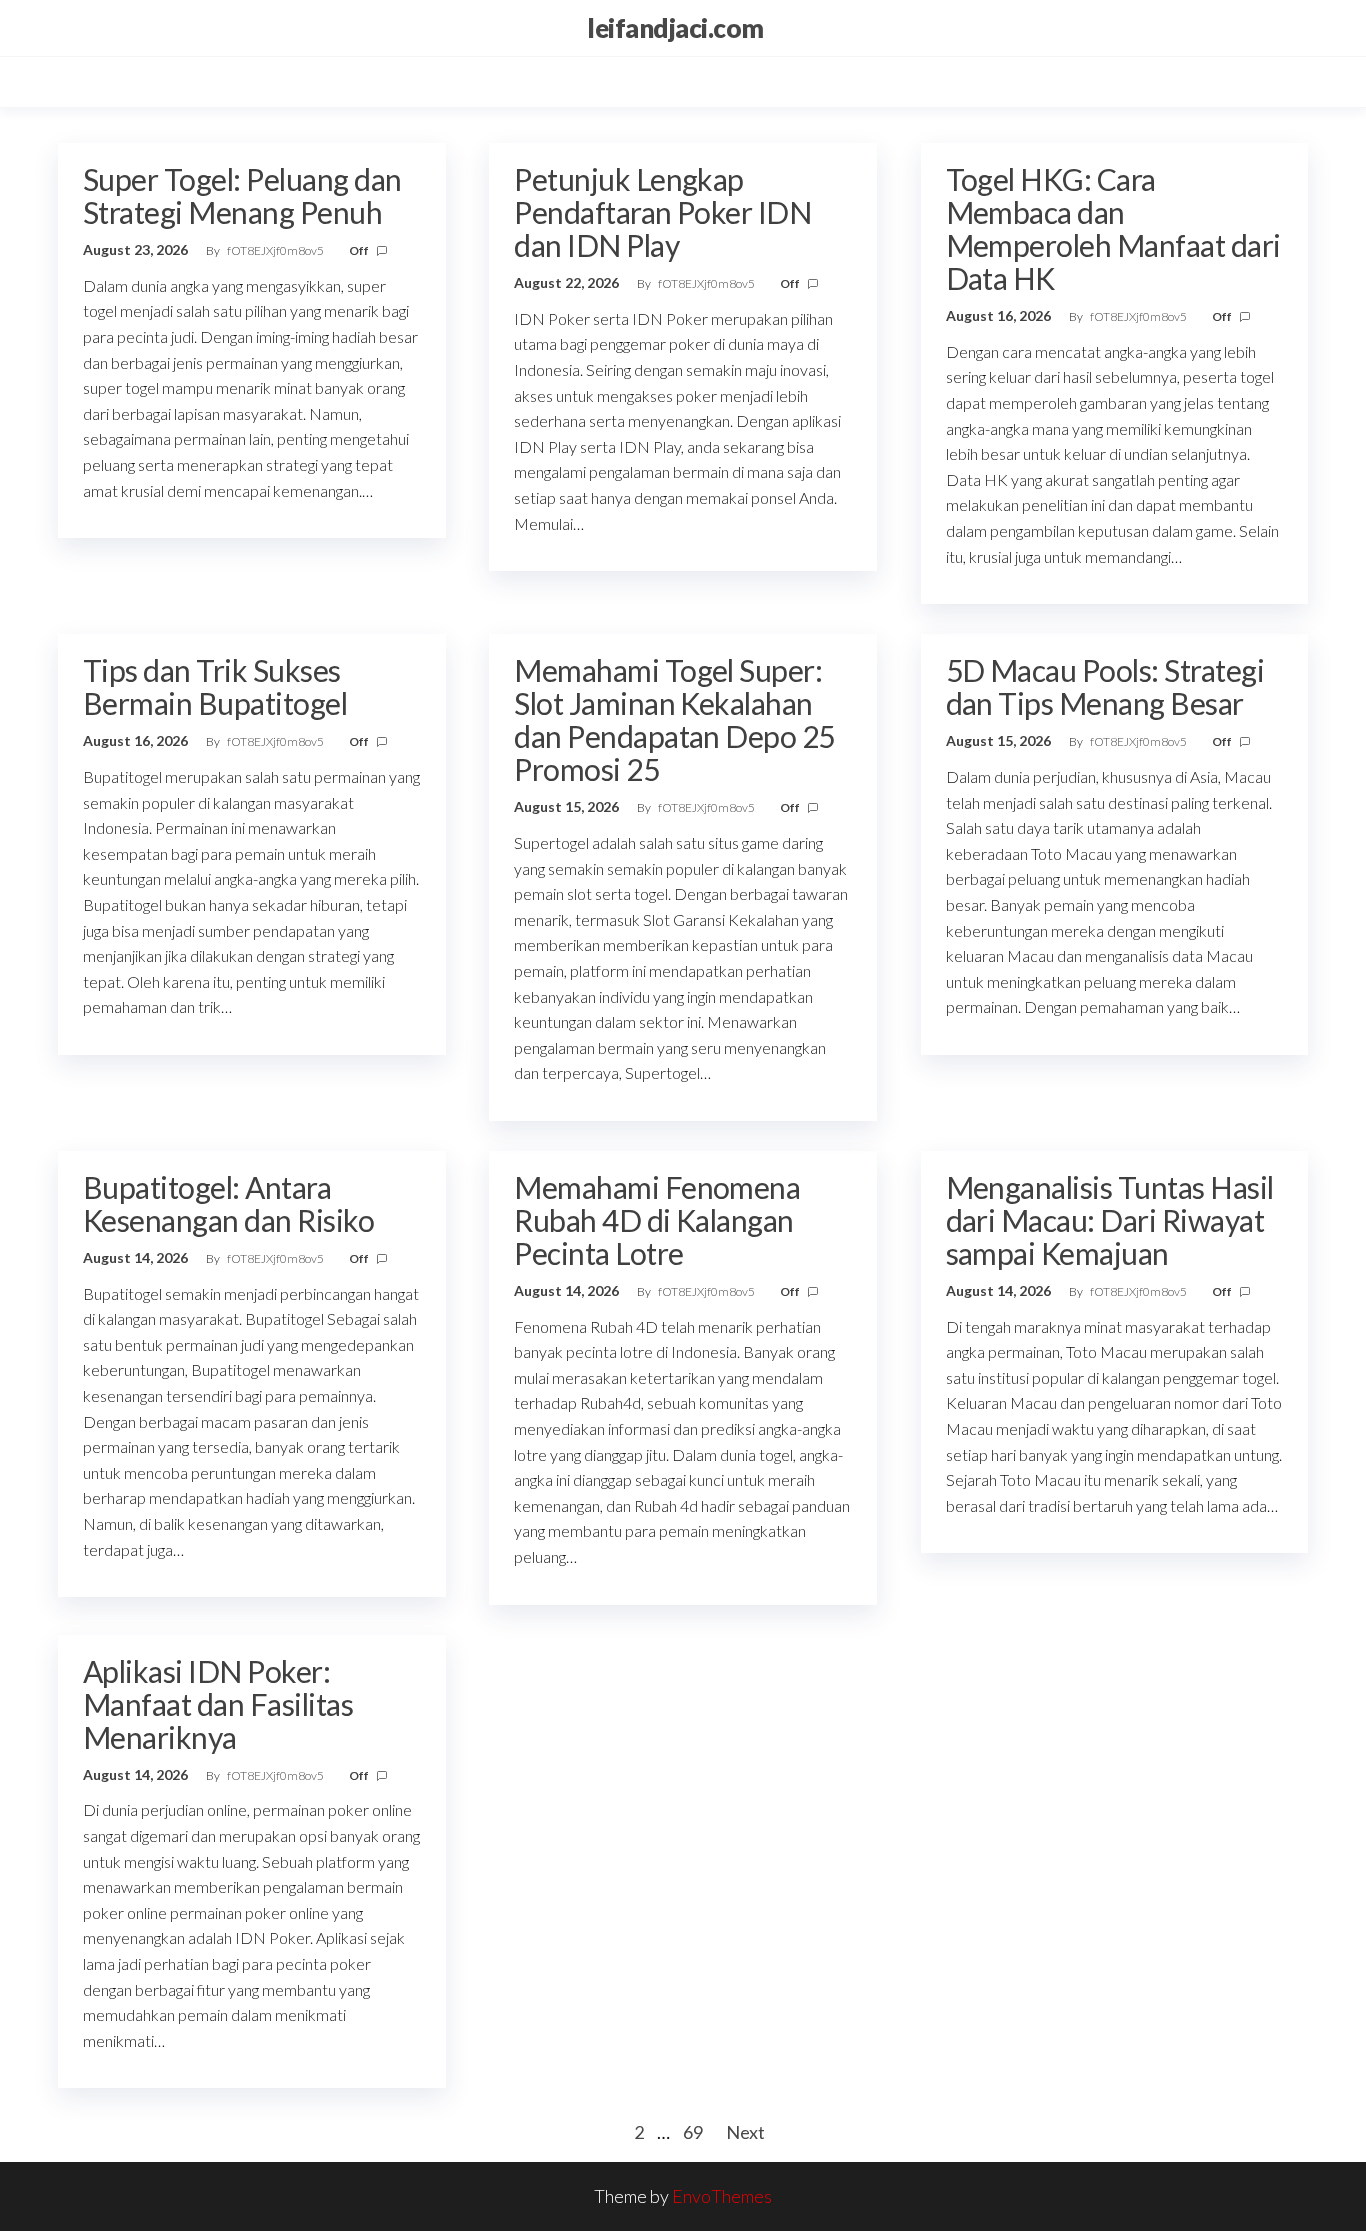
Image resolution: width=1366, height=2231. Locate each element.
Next (745, 2132)
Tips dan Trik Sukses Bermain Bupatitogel (215, 686)
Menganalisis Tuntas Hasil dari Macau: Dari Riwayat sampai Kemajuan (1110, 1220)
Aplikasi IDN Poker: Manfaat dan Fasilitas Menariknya (218, 1704)
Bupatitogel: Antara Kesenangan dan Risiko (228, 1203)
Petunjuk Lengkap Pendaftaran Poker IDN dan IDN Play (662, 212)
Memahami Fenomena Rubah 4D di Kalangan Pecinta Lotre (657, 1220)
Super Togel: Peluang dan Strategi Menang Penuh (242, 195)
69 (693, 2132)
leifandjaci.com (675, 28)
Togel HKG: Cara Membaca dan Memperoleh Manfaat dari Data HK (1113, 228)
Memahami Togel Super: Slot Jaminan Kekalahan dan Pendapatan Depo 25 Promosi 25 (674, 719)
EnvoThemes (722, 2196)
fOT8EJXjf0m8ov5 (276, 250)
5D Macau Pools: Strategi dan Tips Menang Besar (1105, 686)
